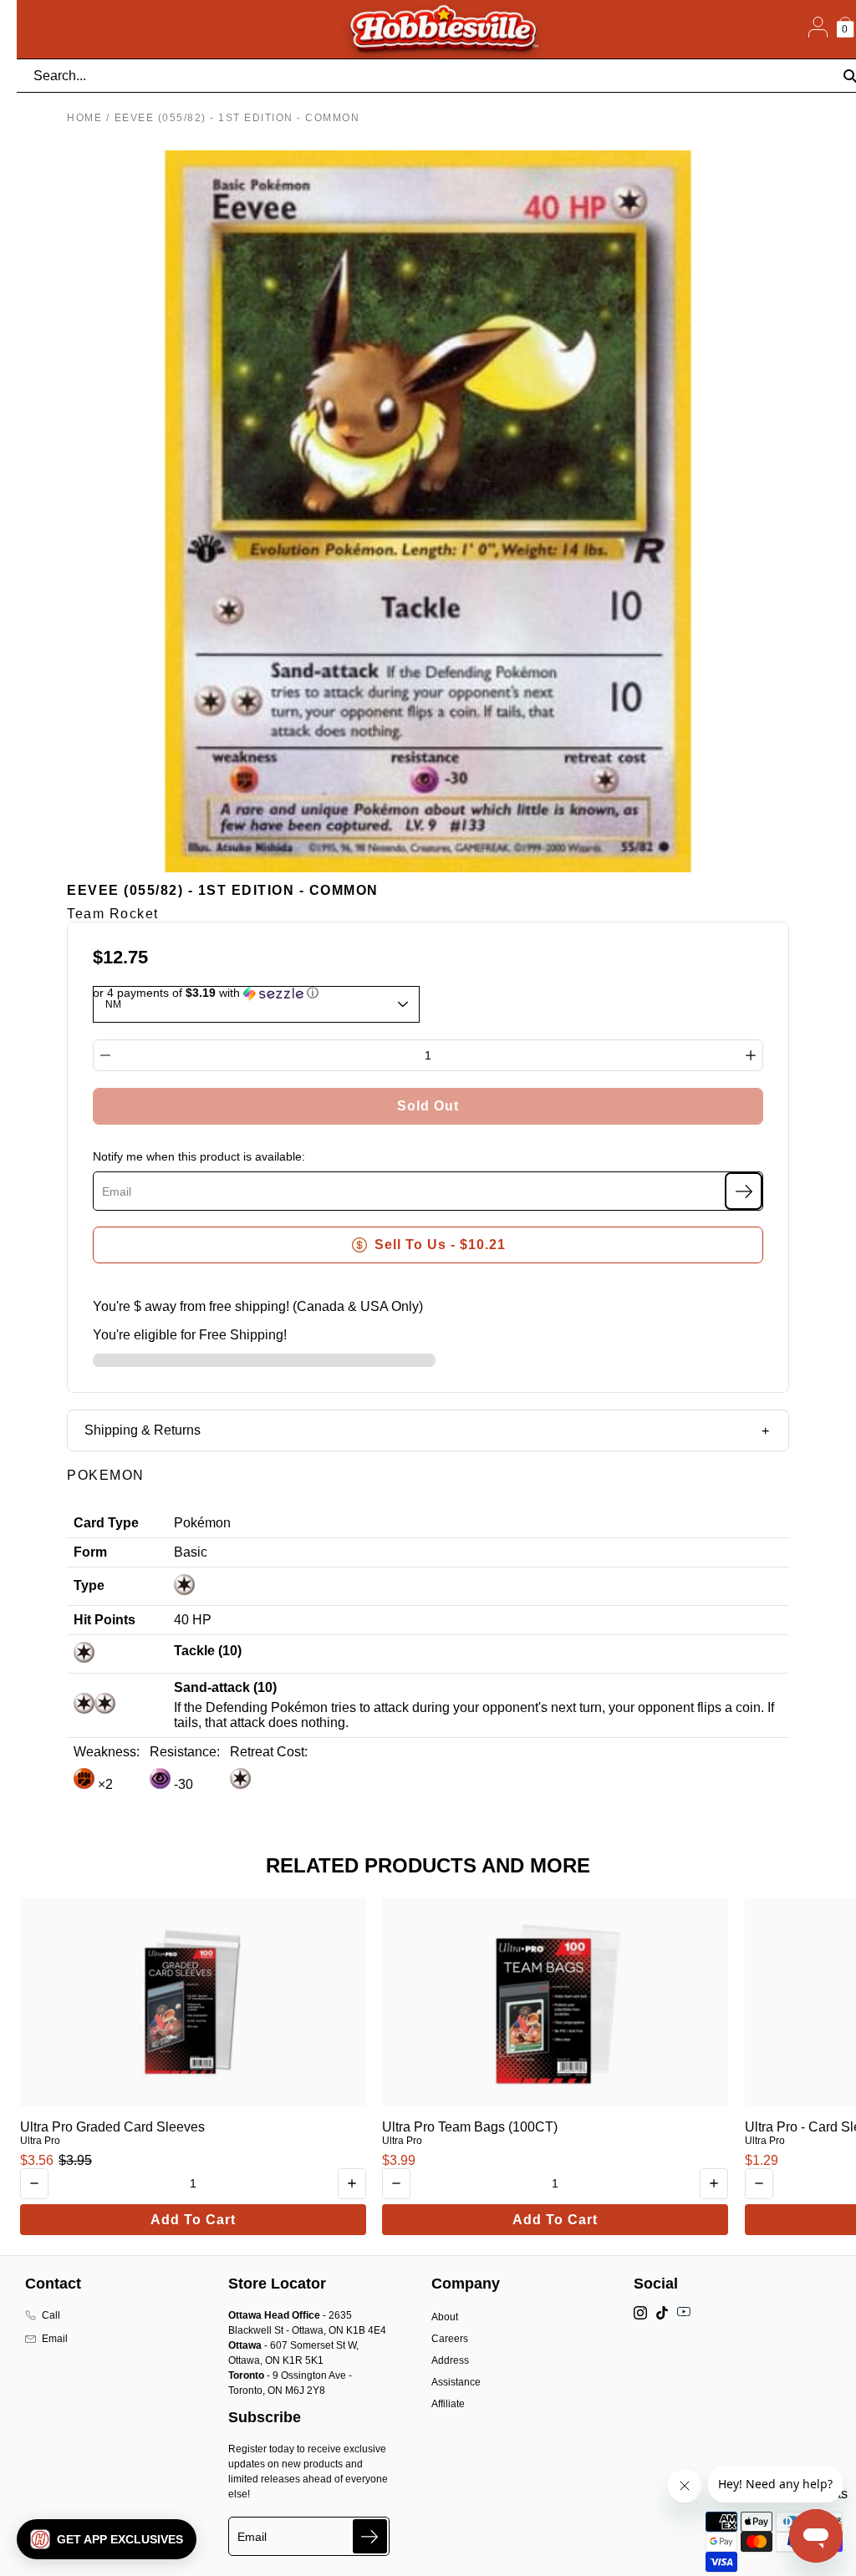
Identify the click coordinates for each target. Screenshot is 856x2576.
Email (55, 2339)
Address (450, 2360)
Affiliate (448, 2404)
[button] (107, 2539)
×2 (104, 1784)
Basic (191, 1552)
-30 (182, 1784)
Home (84, 118)
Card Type (106, 1523)
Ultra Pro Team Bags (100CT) (470, 2127)
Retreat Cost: (269, 1752)
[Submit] (370, 2536)
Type (89, 1585)
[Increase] (751, 1055)
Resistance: (185, 1752)
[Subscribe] (744, 1191)
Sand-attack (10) (225, 1687)
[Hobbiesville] (443, 29)
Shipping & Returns (143, 1430)
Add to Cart (193, 2220)
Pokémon (202, 1523)
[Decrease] (105, 1055)
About (445, 2317)
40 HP (193, 1620)
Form (90, 1552)
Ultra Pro (40, 2141)
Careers (450, 2339)
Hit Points (104, 1620)
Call (51, 2315)
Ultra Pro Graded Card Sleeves (112, 2127)
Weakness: (107, 1752)
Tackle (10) (208, 1651)
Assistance (456, 2382)
